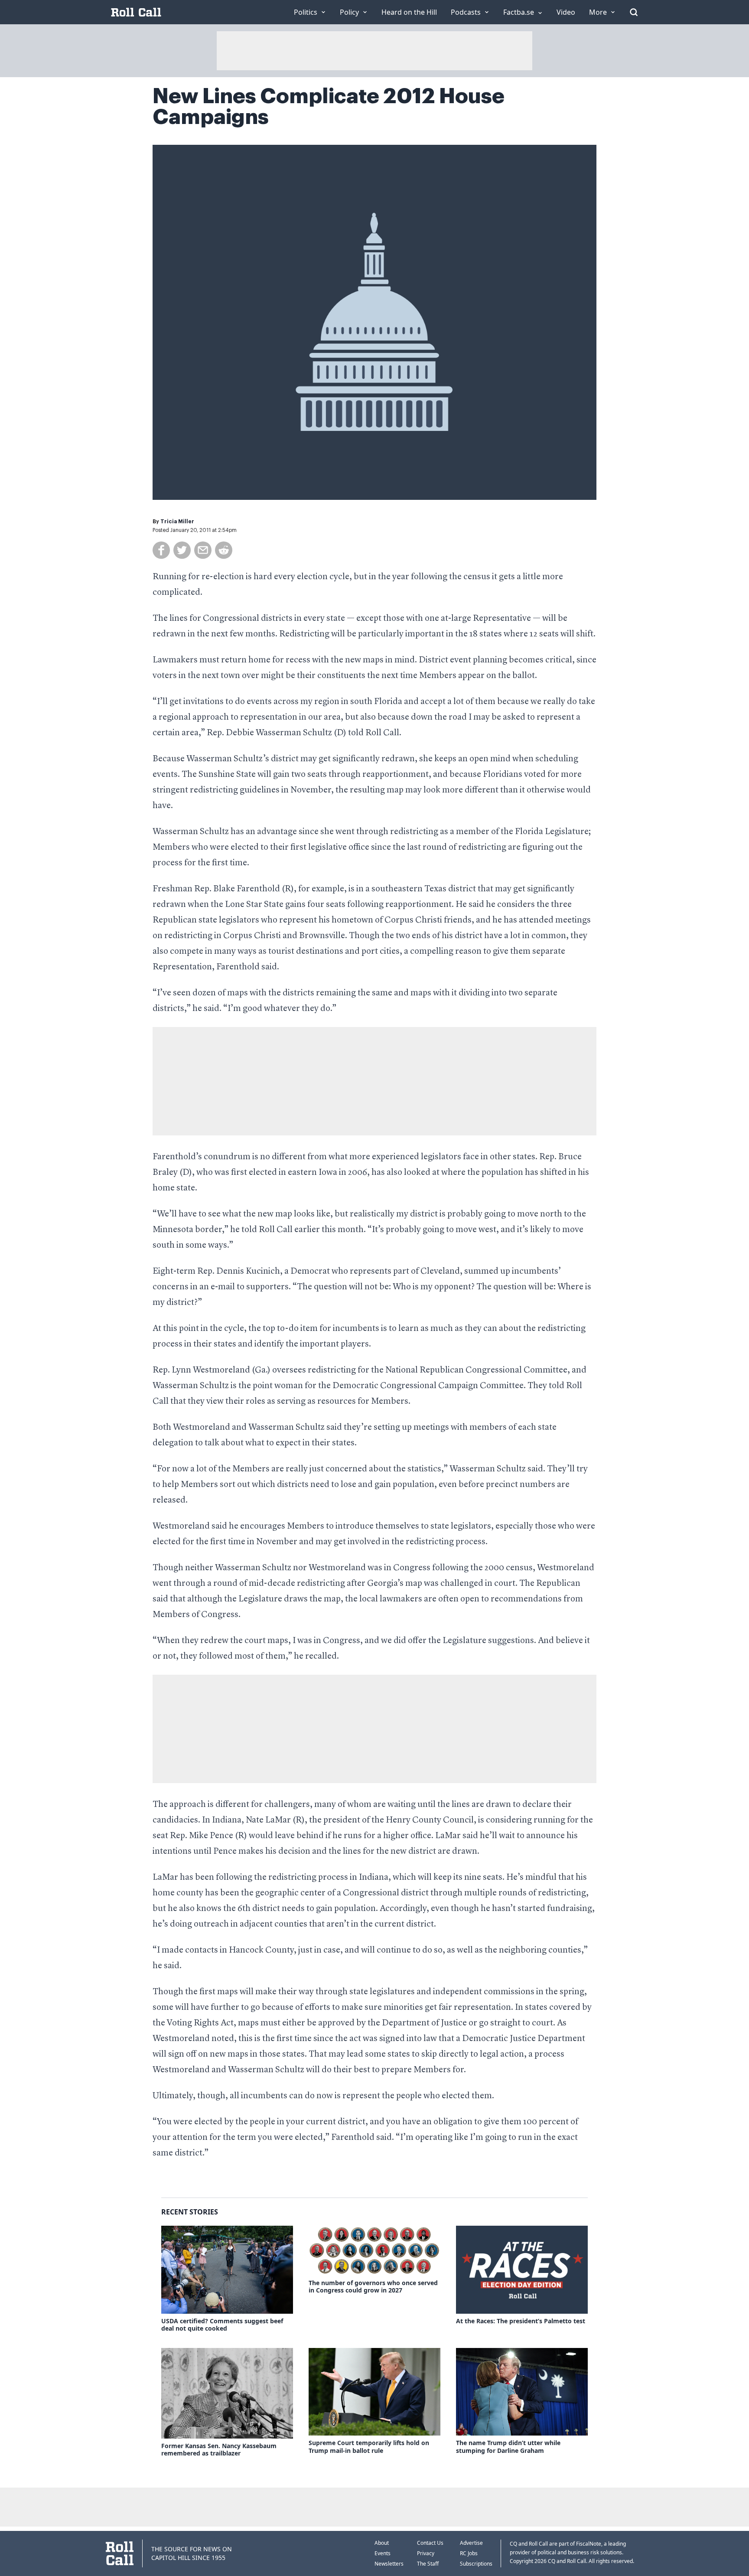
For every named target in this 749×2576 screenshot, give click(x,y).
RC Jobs (469, 2553)
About (382, 2543)
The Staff (428, 2564)
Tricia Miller (177, 522)
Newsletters (389, 2564)
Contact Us (430, 2543)
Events (383, 2553)
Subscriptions (476, 2564)
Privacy (426, 2553)
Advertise (471, 2543)
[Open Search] (634, 12)
